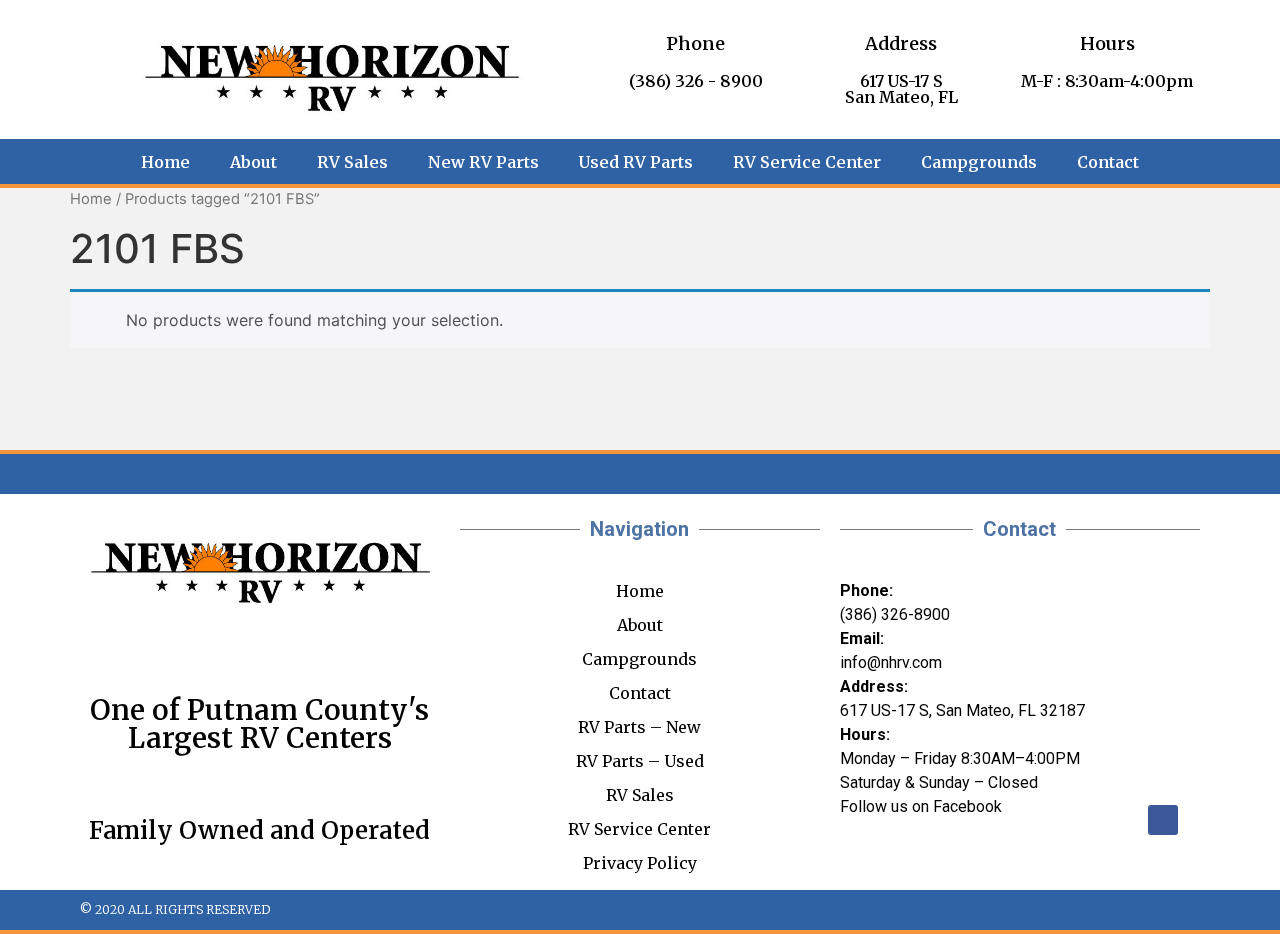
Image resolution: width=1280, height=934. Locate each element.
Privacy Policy (640, 863)
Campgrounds (979, 162)
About (253, 162)
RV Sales (352, 162)
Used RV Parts (636, 162)
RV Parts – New (639, 727)
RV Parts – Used (640, 761)
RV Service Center (807, 162)
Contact (1108, 162)
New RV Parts (483, 162)
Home (165, 162)
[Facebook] (1163, 820)
